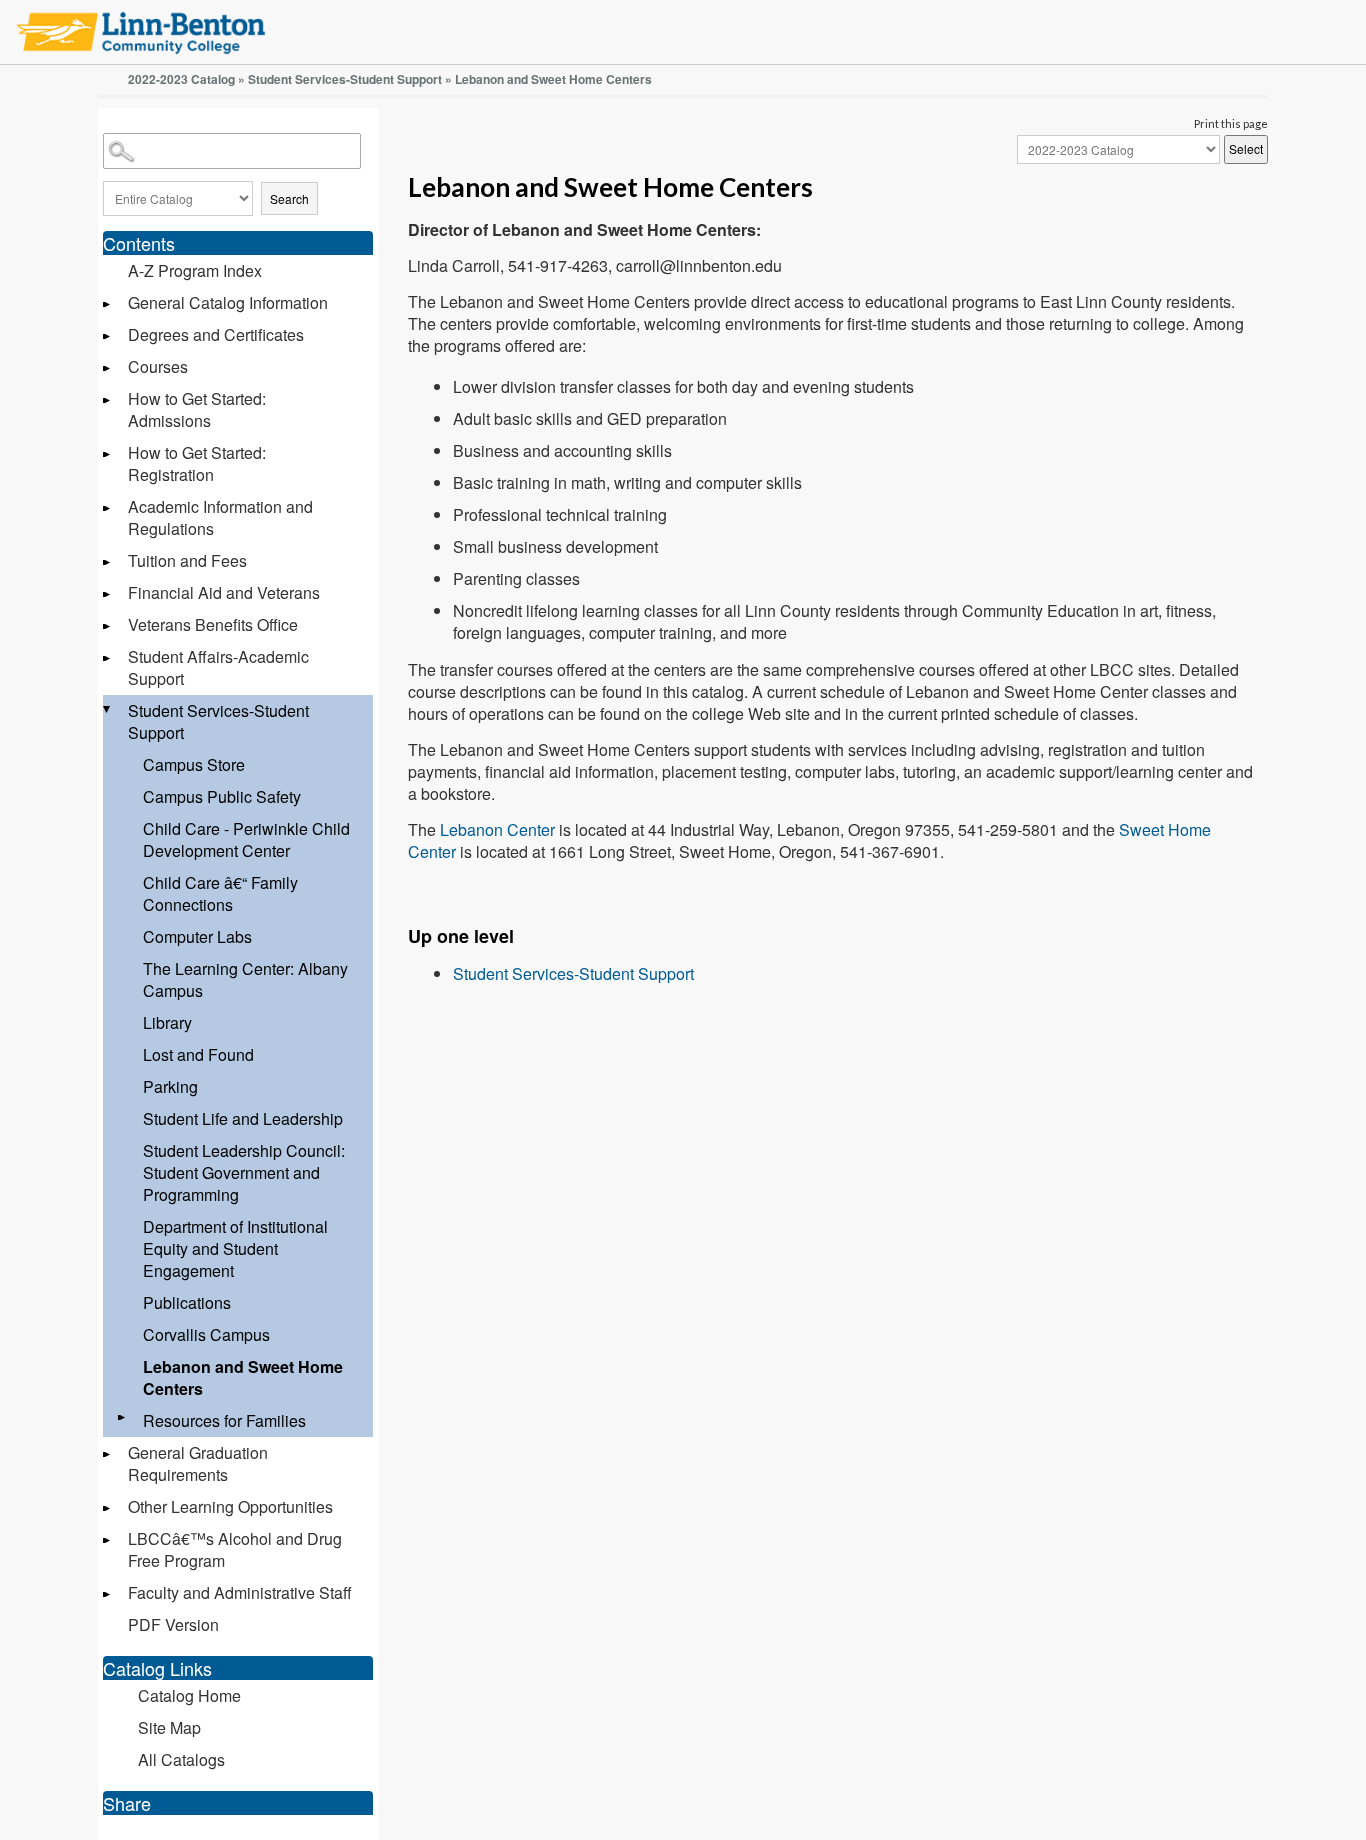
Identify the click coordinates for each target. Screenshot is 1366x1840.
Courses (158, 366)
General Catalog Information (228, 302)
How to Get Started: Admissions (197, 409)
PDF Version (173, 1624)
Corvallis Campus (206, 1334)
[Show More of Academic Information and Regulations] (108, 508)
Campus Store (194, 764)
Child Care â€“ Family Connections (220, 893)
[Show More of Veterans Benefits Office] (108, 626)
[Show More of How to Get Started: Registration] (108, 454)
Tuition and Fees (187, 560)
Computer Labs (197, 936)
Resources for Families (224, 1420)
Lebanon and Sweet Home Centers (243, 1377)
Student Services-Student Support (345, 79)
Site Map (169, 1727)
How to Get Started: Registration (197, 463)
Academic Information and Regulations (220, 517)
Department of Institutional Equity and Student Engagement (235, 1248)
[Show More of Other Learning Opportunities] (108, 1508)
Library (167, 1022)
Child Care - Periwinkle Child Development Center (246, 839)
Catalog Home (189, 1695)
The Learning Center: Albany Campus (245, 979)
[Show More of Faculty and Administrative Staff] (108, 1594)
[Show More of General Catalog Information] (108, 304)
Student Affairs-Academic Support (218, 667)
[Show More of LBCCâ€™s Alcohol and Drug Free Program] (108, 1540)
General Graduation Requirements (198, 1463)
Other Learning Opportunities (230, 1506)
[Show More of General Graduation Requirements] (108, 1454)
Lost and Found (198, 1054)
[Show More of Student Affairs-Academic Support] (108, 658)
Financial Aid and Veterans (224, 592)
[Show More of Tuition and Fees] (108, 562)
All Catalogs (181, 1759)
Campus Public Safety (222, 796)
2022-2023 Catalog (181, 79)
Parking (170, 1086)
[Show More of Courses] (108, 368)
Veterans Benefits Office (213, 624)
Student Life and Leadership (243, 1118)
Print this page (1231, 123)
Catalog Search (106, 137)
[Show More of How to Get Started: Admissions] (108, 400)
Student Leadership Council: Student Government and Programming (244, 1172)
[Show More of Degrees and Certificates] (108, 336)
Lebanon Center (497, 829)
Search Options (238, 172)
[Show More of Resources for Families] (123, 1417)
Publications (187, 1302)
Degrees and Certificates (216, 334)
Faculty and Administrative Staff (240, 1592)
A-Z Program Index (195, 270)
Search (289, 198)
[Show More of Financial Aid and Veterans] (108, 594)
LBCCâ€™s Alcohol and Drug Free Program (235, 1549)
